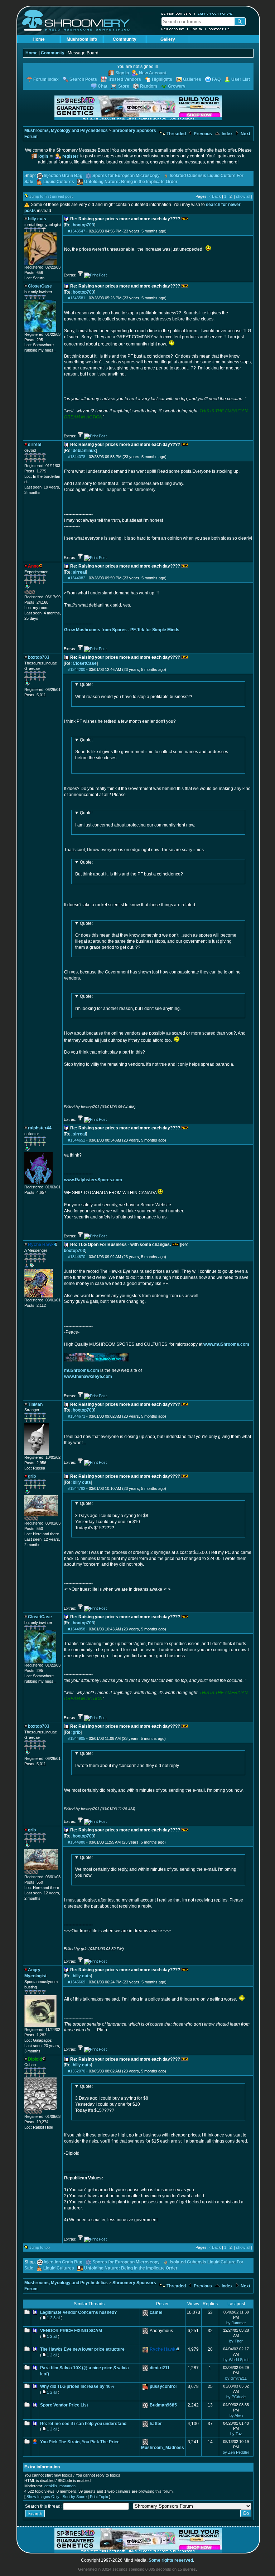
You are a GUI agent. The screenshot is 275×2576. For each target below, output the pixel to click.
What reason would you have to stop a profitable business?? (134, 691)
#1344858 (77, 1629)
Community (125, 39)
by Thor (236, 2341)
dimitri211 (160, 2368)
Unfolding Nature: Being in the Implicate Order (131, 182)
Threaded (176, 134)
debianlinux (84, 451)
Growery (177, 86)
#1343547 (77, 231)
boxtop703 (83, 225)
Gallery (168, 39)
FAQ (216, 79)
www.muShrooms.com (226, 1344)
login (43, 156)
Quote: (86, 685)
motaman (67, 2486)
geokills (51, 2486)
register (70, 156)
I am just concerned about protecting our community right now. (136, 819)
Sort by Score (75, 2497)
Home (39, 39)
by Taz (236, 2434)
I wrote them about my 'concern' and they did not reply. (127, 1760)
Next (245, 134)
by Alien (236, 2415)
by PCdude (236, 2397)
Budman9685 (163, 2405)
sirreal (79, 572)
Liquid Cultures (59, 182)
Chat (103, 86)
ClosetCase (85, 663)
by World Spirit (236, 2360)
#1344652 (77, 1140)
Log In (197, 29)
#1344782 (77, 1488)
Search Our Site (177, 14)
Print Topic (99, 2497)
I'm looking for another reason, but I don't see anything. (129, 1002)
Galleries (192, 79)
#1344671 (77, 1416)
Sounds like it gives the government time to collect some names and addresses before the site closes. (152, 749)
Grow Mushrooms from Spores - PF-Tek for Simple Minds (122, 630)
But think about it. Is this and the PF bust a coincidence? (130, 868)
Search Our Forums (216, 14)
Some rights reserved (171, 2560)
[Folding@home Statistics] (39, 593)
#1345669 (77, 1982)
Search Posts (83, 79)
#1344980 (77, 1842)
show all (243, 196)
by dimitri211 (236, 2378)
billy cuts (82, 1482)
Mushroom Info (82, 39)
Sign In (122, 73)
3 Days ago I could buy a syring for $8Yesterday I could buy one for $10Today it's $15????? (112, 1515)
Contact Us (219, 29)
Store (124, 86)
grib (77, 1732)
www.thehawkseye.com (88, 1377)
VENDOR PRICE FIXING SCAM (71, 2331)
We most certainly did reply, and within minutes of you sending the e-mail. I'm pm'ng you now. (156, 1866)
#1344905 (77, 1738)
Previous (202, 134)
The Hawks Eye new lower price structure (82, 2349)
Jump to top (40, 2247)
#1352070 (77, 2071)
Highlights (162, 79)
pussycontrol (163, 2386)
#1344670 (77, 1257)
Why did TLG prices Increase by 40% (77, 2386)
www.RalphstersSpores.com (93, 1180)
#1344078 (77, 457)
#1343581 (77, 298)
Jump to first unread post (51, 196)
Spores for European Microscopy (126, 176)
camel (156, 2312)
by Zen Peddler (236, 2452)
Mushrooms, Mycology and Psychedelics (66, 131)
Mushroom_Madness (163, 2448)
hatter (156, 2424)
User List (241, 79)
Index (227, 134)
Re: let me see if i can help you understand (83, 2424)
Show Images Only (43, 2497)
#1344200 (77, 669)
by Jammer (236, 2323)
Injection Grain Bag (63, 176)
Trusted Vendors (124, 79)
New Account (173, 29)
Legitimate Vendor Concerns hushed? (78, 2312)
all (58, 2318)
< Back (215, 196)
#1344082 (77, 578)
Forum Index (46, 79)
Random (149, 86)
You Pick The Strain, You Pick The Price (80, 2442)
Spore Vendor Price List (64, 2405)
